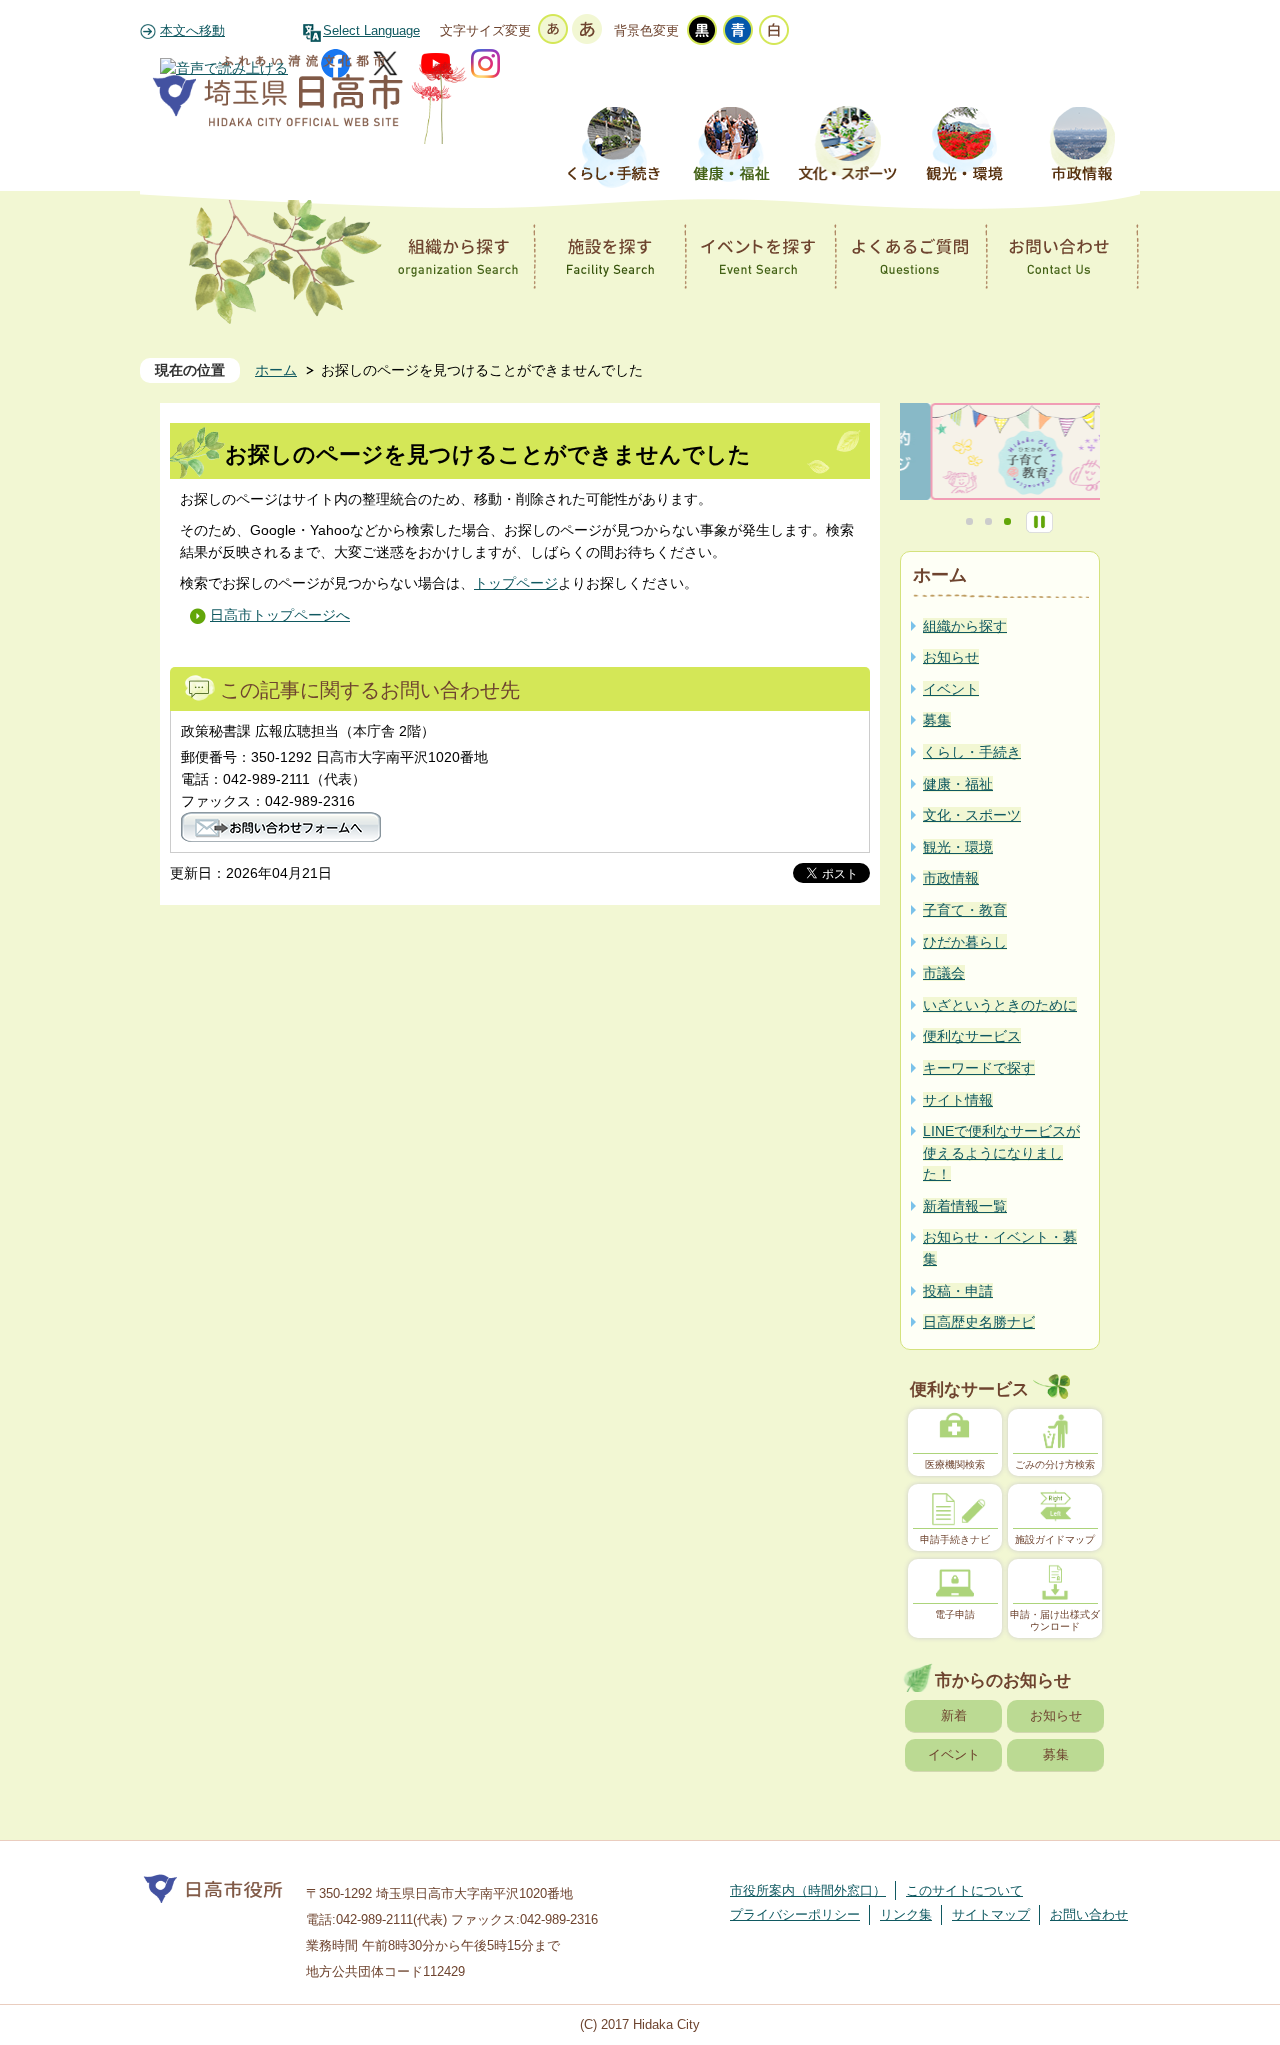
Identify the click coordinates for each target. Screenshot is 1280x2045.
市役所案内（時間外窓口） (808, 1890)
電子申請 (955, 1614)
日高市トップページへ (280, 615)
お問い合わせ (1089, 1914)
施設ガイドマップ (1055, 1539)
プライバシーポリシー (795, 1914)
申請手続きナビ (955, 1539)
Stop (1039, 522)
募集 (1056, 1754)
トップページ (516, 583)
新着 (954, 1715)
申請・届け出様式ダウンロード (1055, 1620)
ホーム (276, 370)
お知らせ (1056, 1715)
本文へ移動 (192, 31)
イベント (954, 1754)
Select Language (371, 31)
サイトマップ (991, 1914)
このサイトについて (964, 1890)
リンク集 (906, 1914)
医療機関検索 (955, 1464)
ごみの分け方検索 (1055, 1464)
